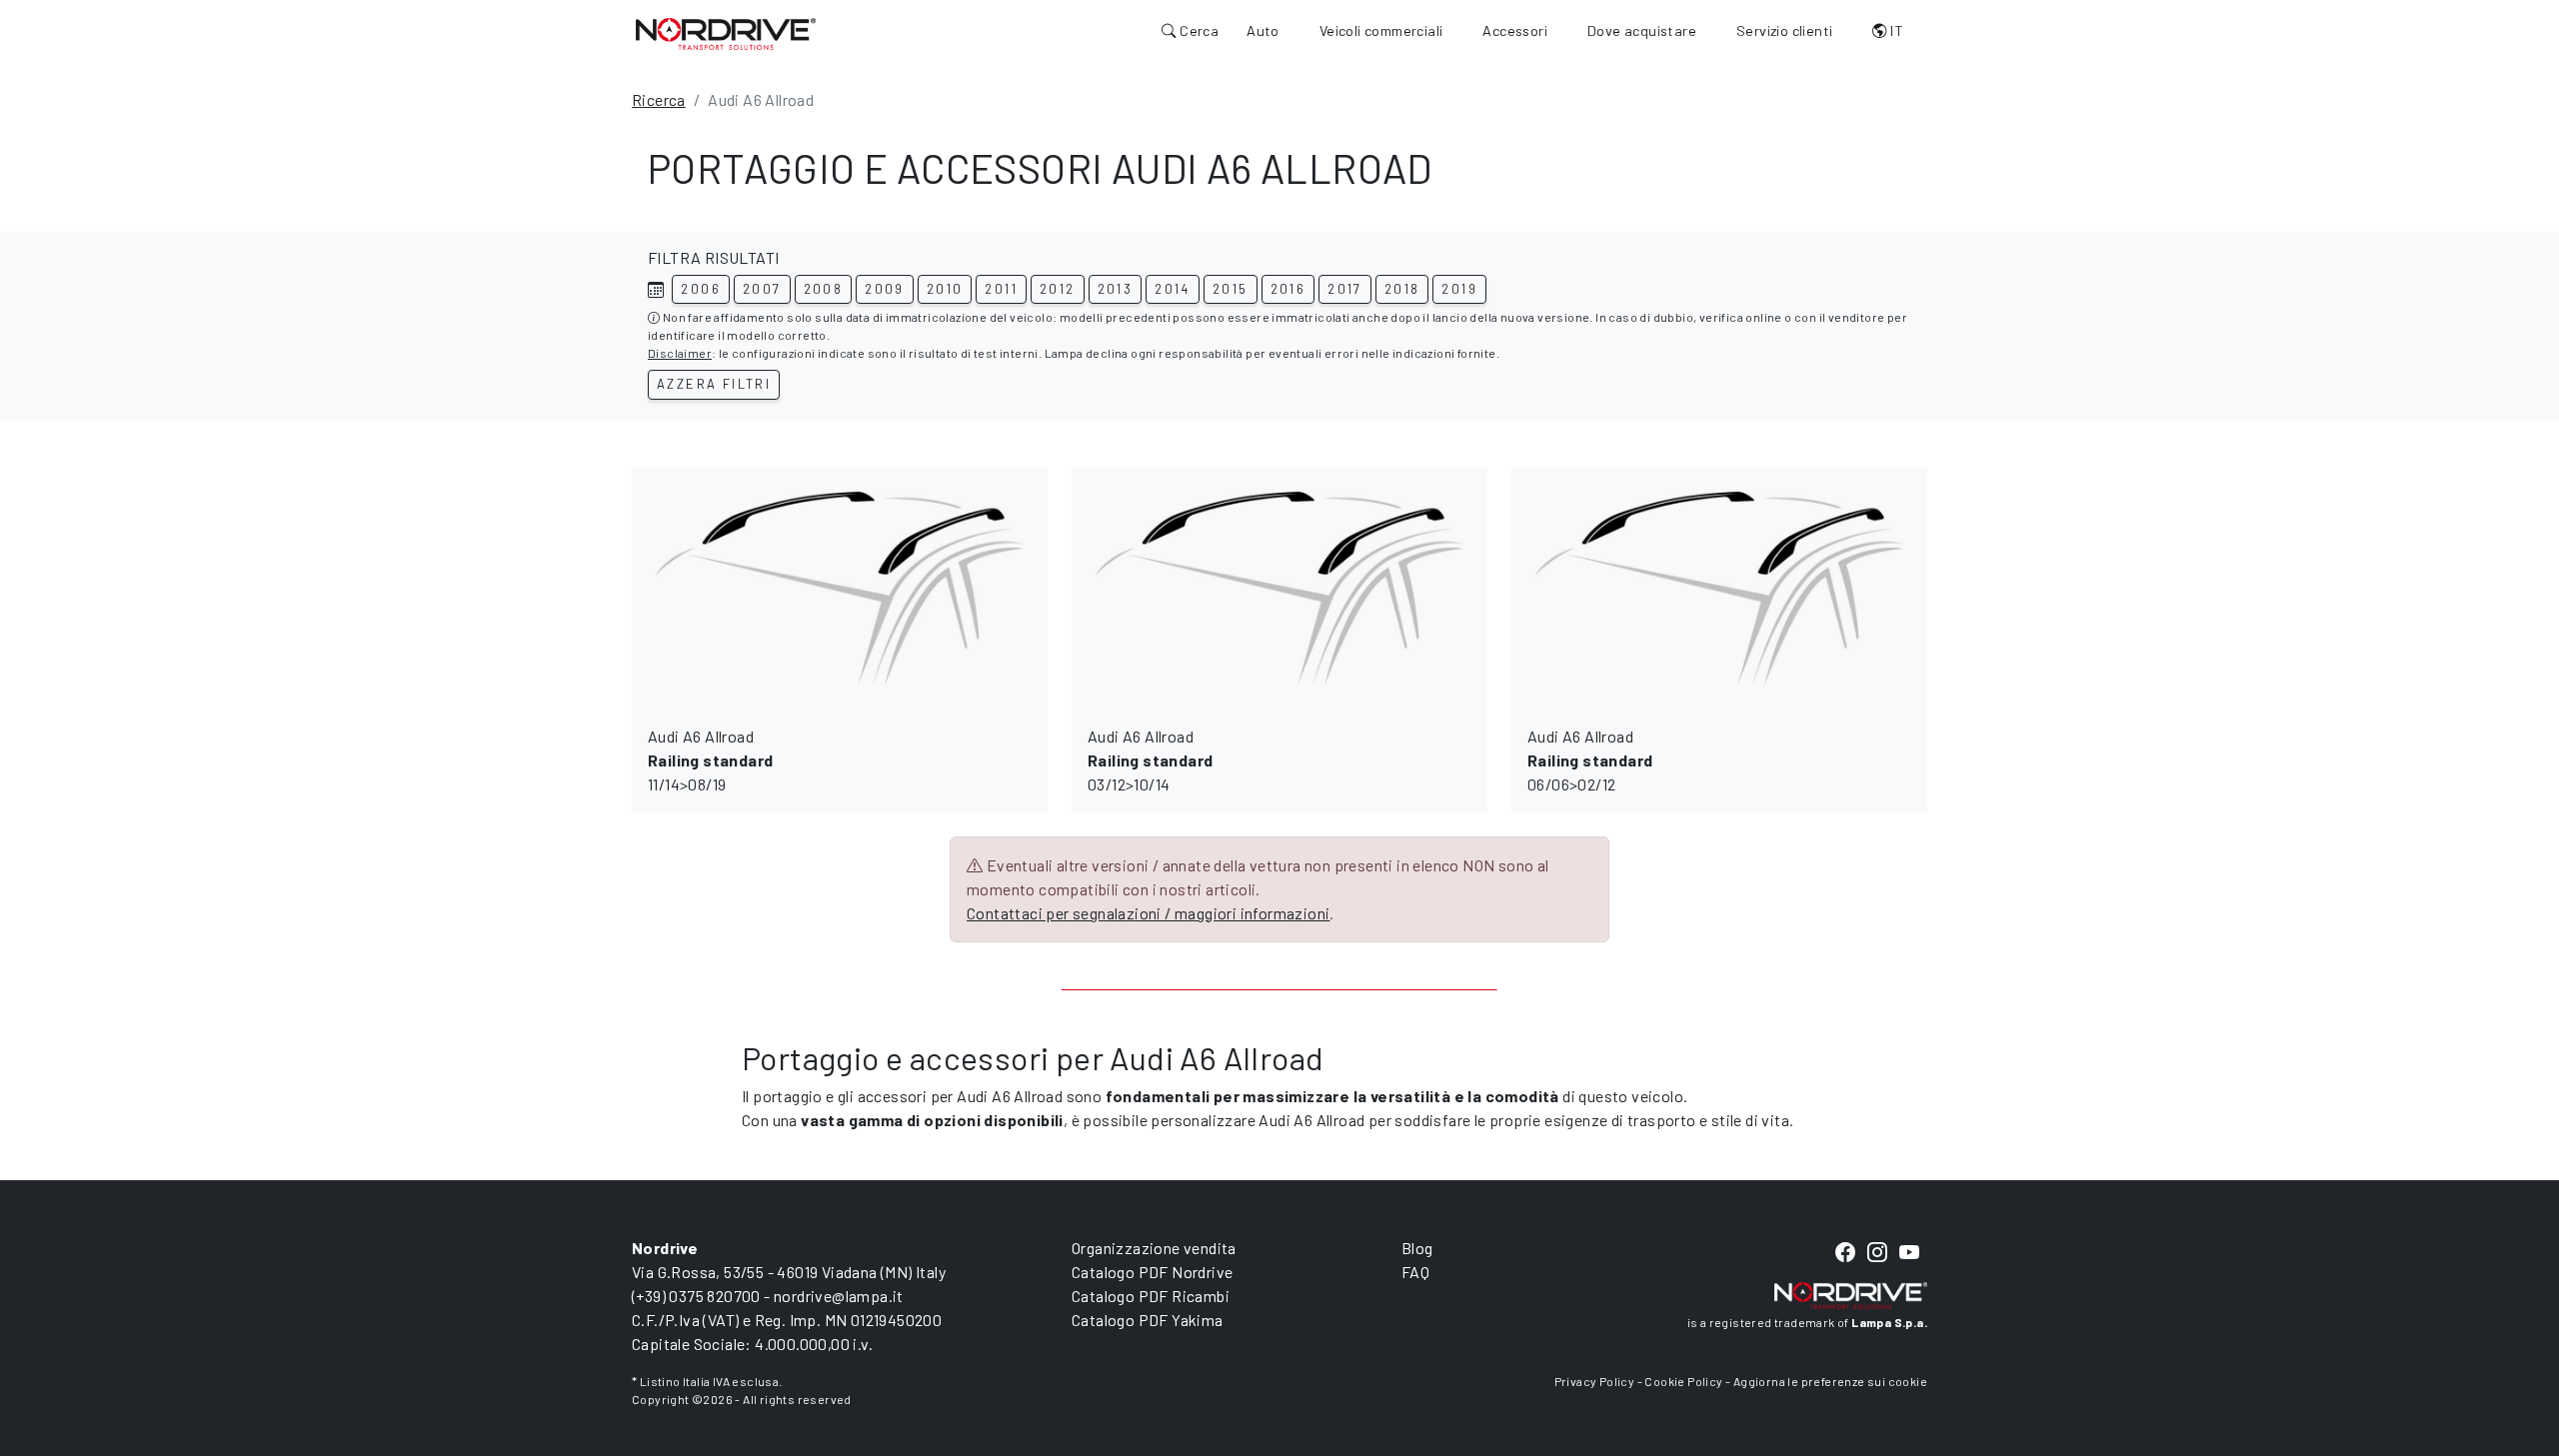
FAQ (1415, 1272)
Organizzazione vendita (1154, 1248)
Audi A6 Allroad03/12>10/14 (1150, 760)
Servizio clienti (1784, 30)
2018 (1402, 289)
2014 (1173, 289)
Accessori (1515, 30)
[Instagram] (1877, 1253)
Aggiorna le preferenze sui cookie (1830, 1381)
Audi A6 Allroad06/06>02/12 (1590, 760)
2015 (1231, 289)
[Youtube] (1909, 1253)
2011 (1001, 289)
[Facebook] (1845, 1253)
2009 (885, 289)
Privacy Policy (1595, 1381)
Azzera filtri (714, 384)
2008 (824, 289)
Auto (1263, 30)
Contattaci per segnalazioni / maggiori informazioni (1148, 913)
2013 (1116, 289)
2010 (945, 289)
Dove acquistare (1642, 30)
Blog (1417, 1248)
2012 (1058, 289)
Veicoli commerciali (1381, 30)
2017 (1345, 289)
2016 (1288, 289)
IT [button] (1895, 30)
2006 (701, 289)
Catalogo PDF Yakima (1148, 1320)
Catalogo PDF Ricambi (1151, 1296)
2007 (762, 289)
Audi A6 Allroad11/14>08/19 (710, 760)
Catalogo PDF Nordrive (1152, 1272)
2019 (1459, 289)
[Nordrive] (726, 33)
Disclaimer (680, 353)
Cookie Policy (1683, 1381)
